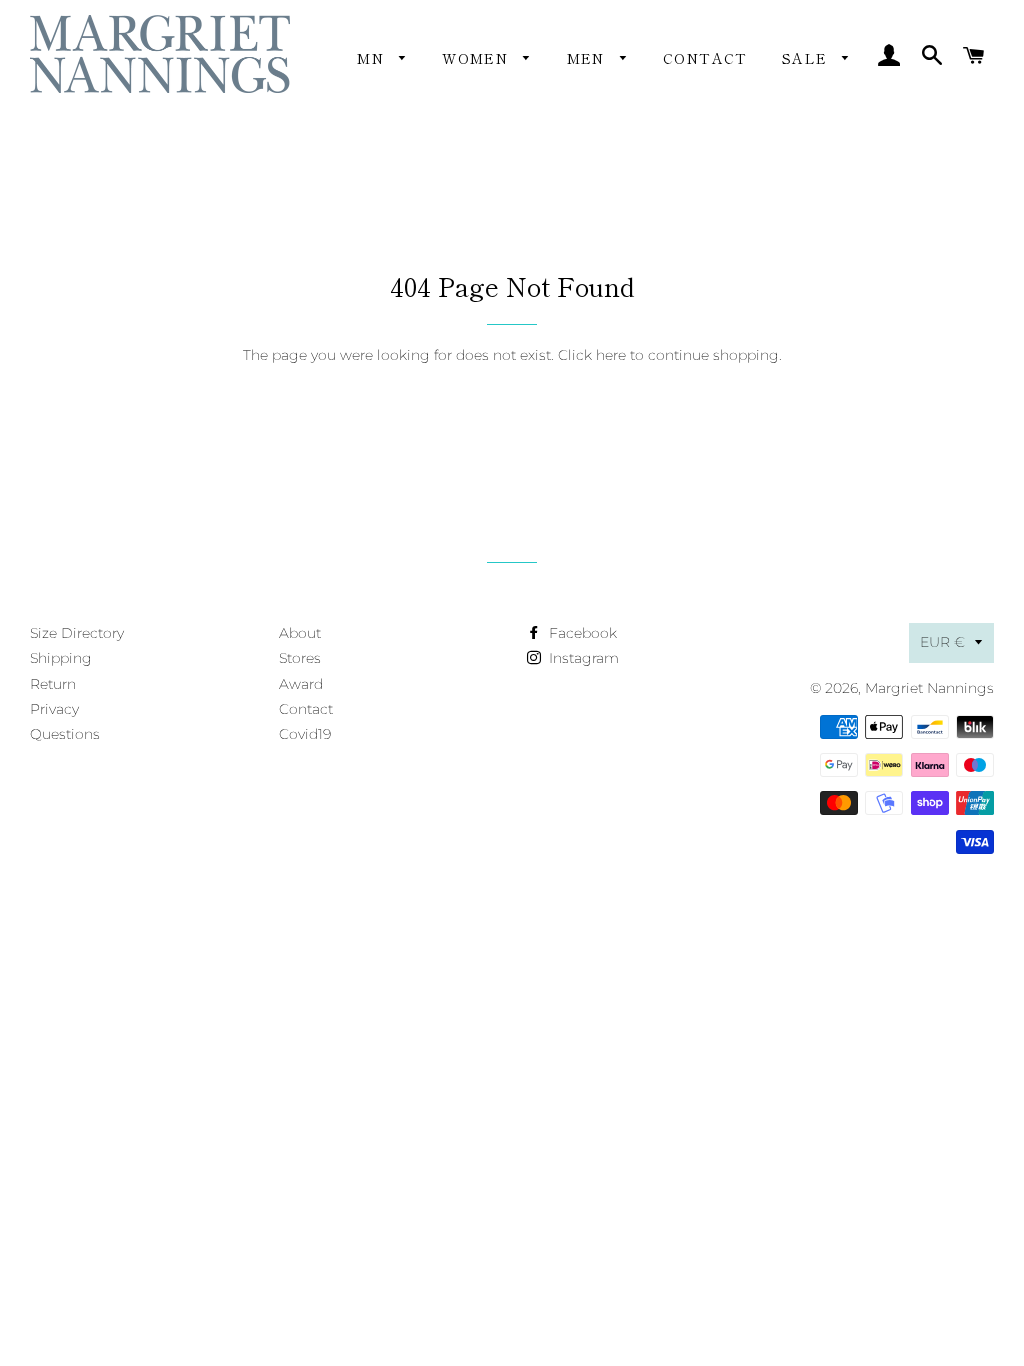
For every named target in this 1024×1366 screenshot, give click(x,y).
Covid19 (305, 734)
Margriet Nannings (929, 688)
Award (301, 684)
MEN (589, 58)
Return (53, 684)
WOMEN (477, 58)
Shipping (61, 658)
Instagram (582, 658)
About (300, 633)
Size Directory (77, 633)
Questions (65, 734)
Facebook (581, 633)
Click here (592, 355)
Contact (705, 58)
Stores (300, 658)
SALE (807, 58)
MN (373, 58)
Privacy (54, 709)
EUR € (942, 642)
